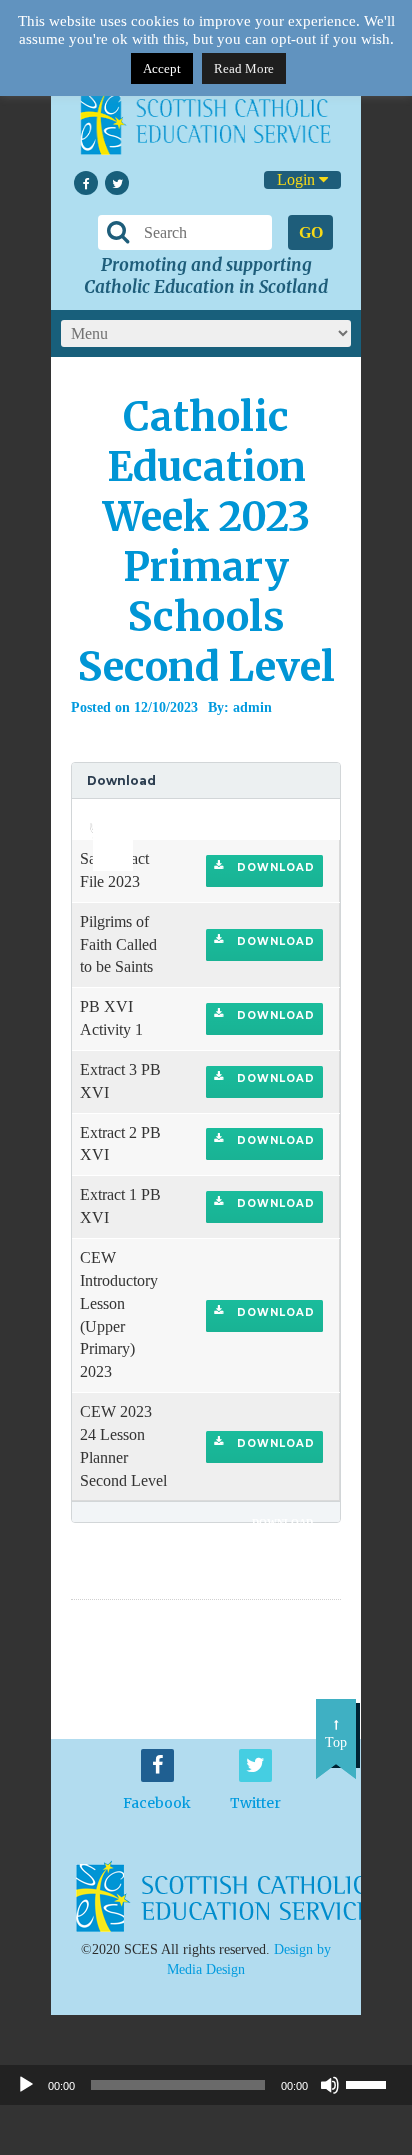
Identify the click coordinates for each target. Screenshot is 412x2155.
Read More (244, 68)
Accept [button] (162, 68)
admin (252, 707)
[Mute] (330, 2085)
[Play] (26, 2085)
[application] (102, 819)
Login (298, 179)
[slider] (105, 813)
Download (274, 867)
